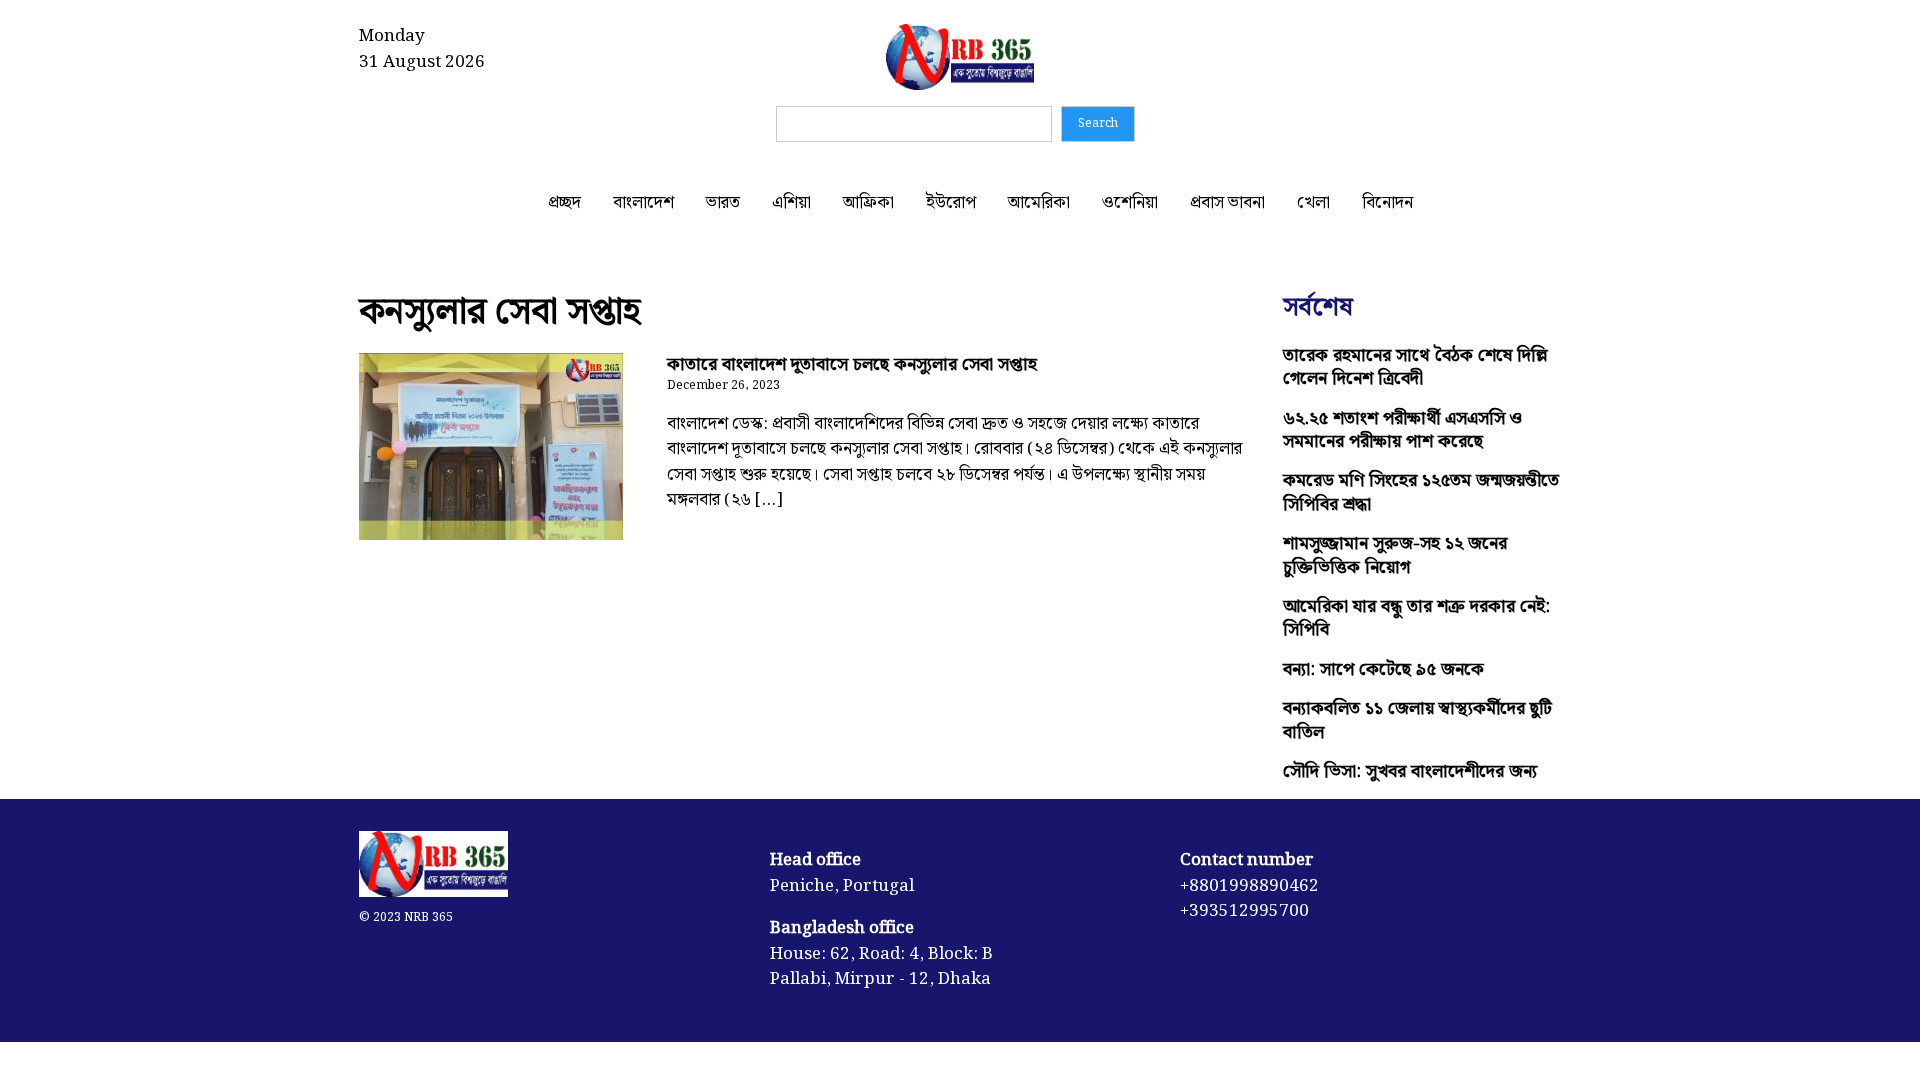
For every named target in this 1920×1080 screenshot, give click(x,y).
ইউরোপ (951, 203)
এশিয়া (791, 203)
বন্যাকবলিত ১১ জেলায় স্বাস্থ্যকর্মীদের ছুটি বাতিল (1417, 720)
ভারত (723, 203)
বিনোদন (1387, 203)
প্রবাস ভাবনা (1227, 203)
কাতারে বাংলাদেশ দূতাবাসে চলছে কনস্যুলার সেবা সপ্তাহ (852, 364)
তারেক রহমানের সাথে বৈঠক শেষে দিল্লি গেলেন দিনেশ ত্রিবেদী (1415, 367)
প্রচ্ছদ (564, 203)
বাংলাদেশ (643, 203)
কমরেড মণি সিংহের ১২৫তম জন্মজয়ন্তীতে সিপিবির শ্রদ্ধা (1421, 492)
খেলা (1313, 203)
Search (1098, 123)
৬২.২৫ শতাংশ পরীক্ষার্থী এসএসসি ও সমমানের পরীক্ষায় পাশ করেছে (1402, 430)
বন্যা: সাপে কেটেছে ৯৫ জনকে (1383, 669)
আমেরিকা (1039, 203)
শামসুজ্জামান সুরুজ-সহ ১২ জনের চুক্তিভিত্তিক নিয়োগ (1395, 555)
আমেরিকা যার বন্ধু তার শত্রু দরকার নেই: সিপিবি (1416, 618)
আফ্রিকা (868, 203)
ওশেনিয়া (1130, 203)
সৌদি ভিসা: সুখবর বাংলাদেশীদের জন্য (1410, 771)
